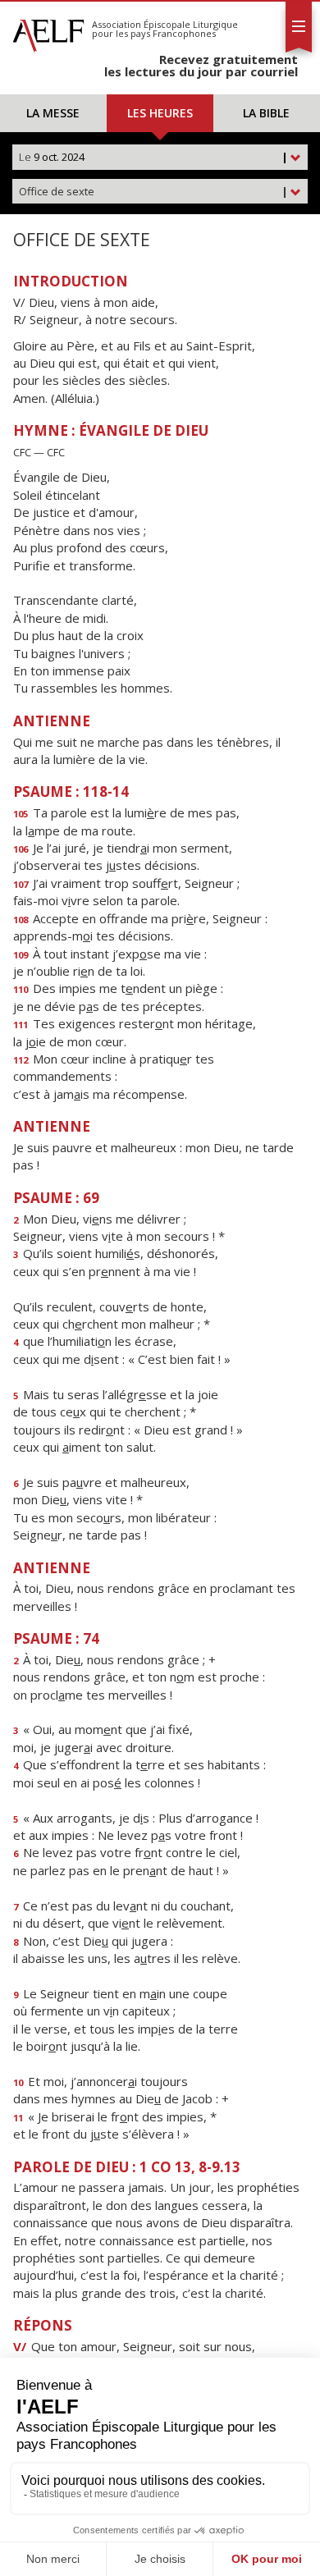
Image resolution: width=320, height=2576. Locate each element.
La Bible (266, 113)
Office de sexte (153, 191)
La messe (53, 113)
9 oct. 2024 (153, 157)
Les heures (160, 113)
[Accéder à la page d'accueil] (48, 31)
